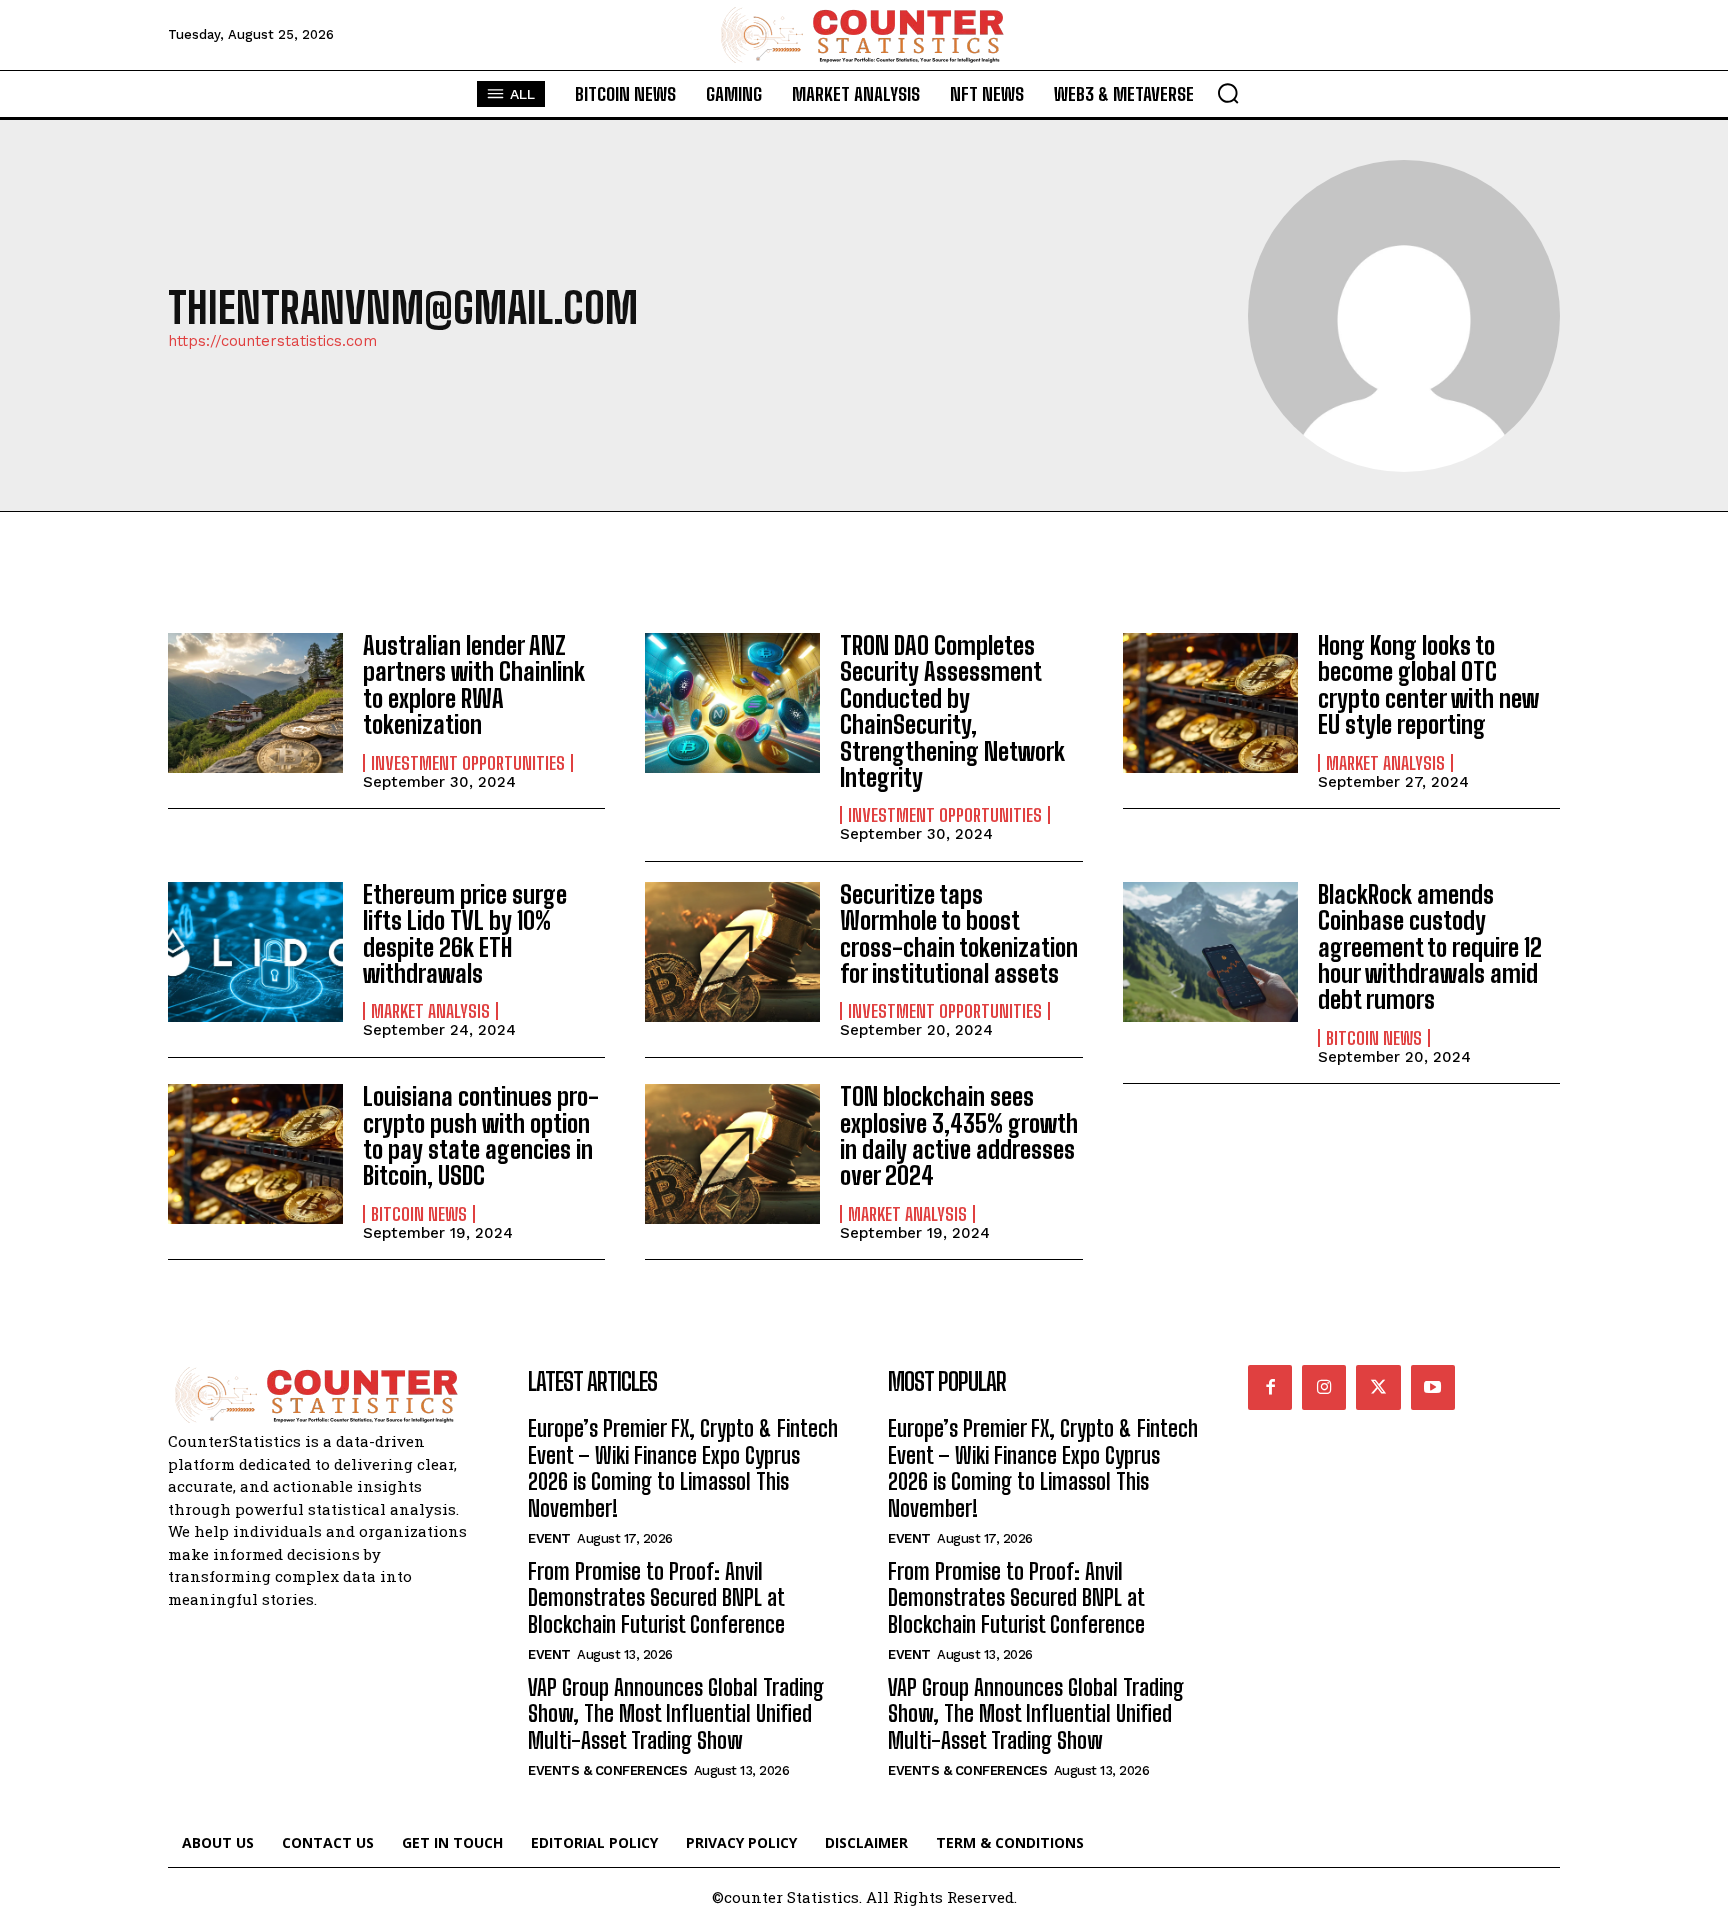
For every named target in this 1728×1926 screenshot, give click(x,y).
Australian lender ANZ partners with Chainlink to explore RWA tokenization (474, 685)
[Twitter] (1378, 1387)
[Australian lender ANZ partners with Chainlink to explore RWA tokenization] (255, 703)
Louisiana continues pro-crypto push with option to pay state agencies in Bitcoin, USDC (481, 1136)
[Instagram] (1324, 1387)
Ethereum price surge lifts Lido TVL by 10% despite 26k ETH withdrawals (465, 934)
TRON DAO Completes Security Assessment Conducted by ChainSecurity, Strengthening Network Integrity (952, 711)
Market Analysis (1385, 763)
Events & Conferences (607, 1770)
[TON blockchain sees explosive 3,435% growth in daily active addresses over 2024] (732, 1154)
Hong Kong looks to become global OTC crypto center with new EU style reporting (1428, 685)
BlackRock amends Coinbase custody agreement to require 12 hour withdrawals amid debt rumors (1430, 947)
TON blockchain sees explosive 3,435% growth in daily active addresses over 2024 (959, 1136)
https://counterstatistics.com (272, 341)
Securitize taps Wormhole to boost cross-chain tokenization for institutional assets (959, 934)
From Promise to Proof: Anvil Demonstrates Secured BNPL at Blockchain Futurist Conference (656, 1598)
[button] (1228, 93)
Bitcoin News (1374, 1038)
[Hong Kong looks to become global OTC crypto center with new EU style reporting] (1210, 703)
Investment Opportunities (468, 763)
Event (549, 1538)
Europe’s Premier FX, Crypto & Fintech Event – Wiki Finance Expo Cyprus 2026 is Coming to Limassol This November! (683, 1468)
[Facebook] (1270, 1387)
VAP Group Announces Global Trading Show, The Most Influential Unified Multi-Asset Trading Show (676, 1714)
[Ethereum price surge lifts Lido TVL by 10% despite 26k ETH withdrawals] (255, 952)
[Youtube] (1433, 1387)
